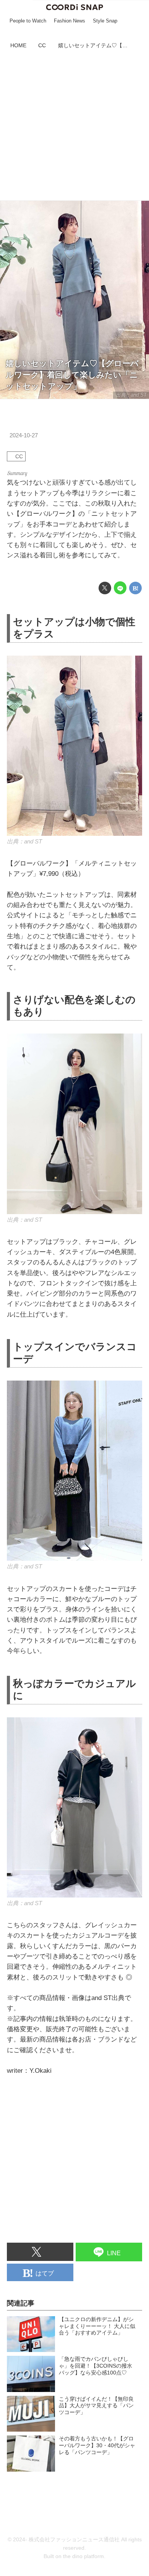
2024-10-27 (24, 435)
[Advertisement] (74, 126)
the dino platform (83, 2556)
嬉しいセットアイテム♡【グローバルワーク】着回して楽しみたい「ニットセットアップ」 (72, 375)
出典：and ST (131, 395)
